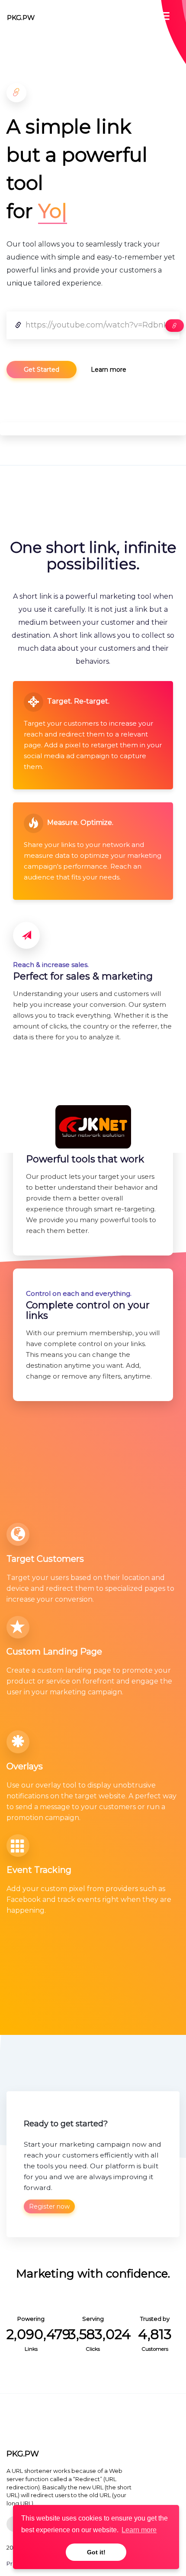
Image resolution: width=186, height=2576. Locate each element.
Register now (49, 2206)
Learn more (109, 370)
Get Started (42, 370)
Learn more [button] (139, 2530)
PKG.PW (21, 18)
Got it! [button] (96, 2552)
